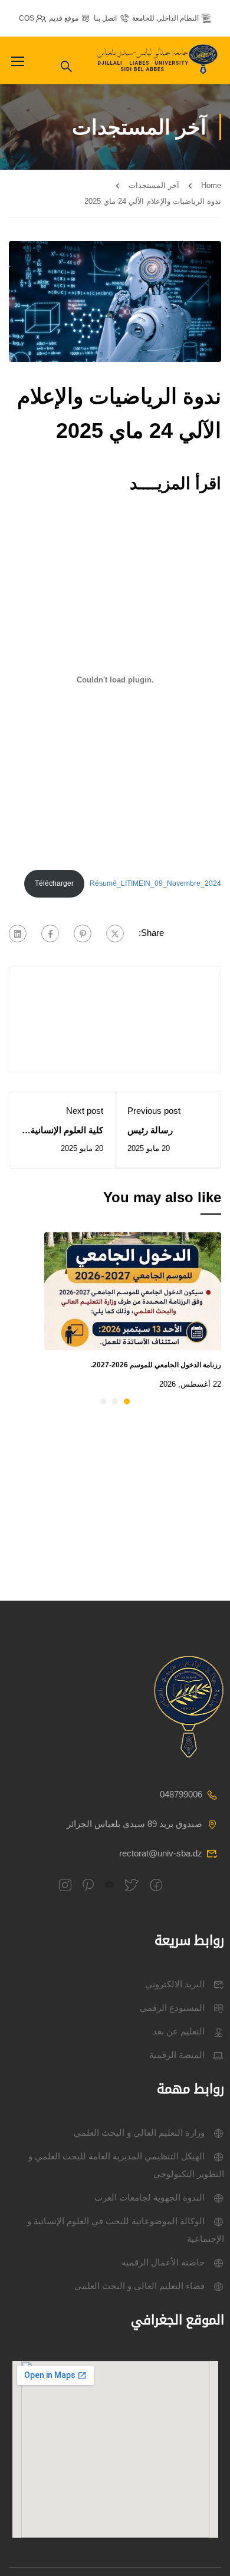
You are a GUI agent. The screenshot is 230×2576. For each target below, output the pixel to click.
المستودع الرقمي (172, 2008)
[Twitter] (115, 934)
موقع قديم (64, 18)
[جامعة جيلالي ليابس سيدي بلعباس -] (159, 60)
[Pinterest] (83, 934)
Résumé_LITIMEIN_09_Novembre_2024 (155, 883)
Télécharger (54, 883)
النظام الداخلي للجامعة (165, 18)
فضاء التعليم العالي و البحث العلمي (139, 2286)
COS (27, 18)
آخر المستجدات (154, 185)
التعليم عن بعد (179, 2031)
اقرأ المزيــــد (175, 484)
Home (211, 185)
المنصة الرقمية (177, 2055)
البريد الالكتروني (175, 1984)
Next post (85, 1111)
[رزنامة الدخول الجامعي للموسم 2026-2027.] (133, 1290)
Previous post (154, 1111)
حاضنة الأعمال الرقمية (163, 2262)
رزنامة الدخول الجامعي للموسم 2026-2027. (156, 1365)
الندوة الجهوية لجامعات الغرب (149, 2197)
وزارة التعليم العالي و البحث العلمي (139, 2133)
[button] (127, 1401)
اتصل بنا (105, 18)
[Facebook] (50, 934)
